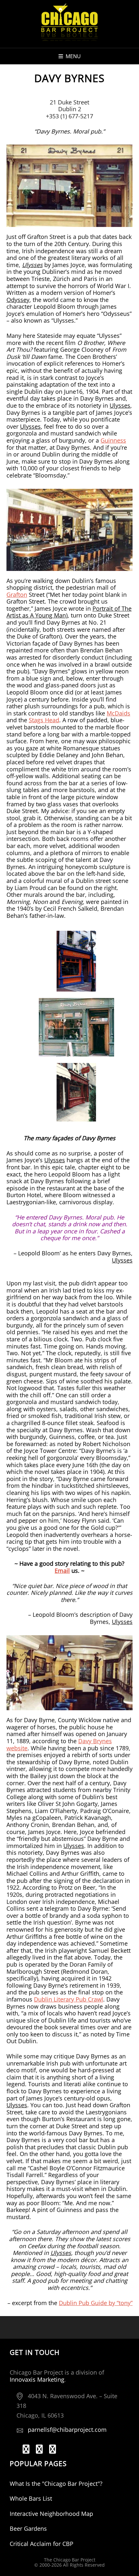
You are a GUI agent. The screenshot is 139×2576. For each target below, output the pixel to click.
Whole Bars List (31, 2498)
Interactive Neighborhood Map (51, 2514)
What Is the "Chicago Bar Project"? (56, 2484)
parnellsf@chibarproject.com (67, 2430)
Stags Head (44, 720)
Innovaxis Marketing (37, 2379)
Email (62, 1571)
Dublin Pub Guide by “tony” (96, 2303)
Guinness (113, 440)
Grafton (17, 595)
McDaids (118, 713)
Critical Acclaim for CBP (42, 2544)
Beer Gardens (28, 2528)
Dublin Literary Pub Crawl (69, 1999)
